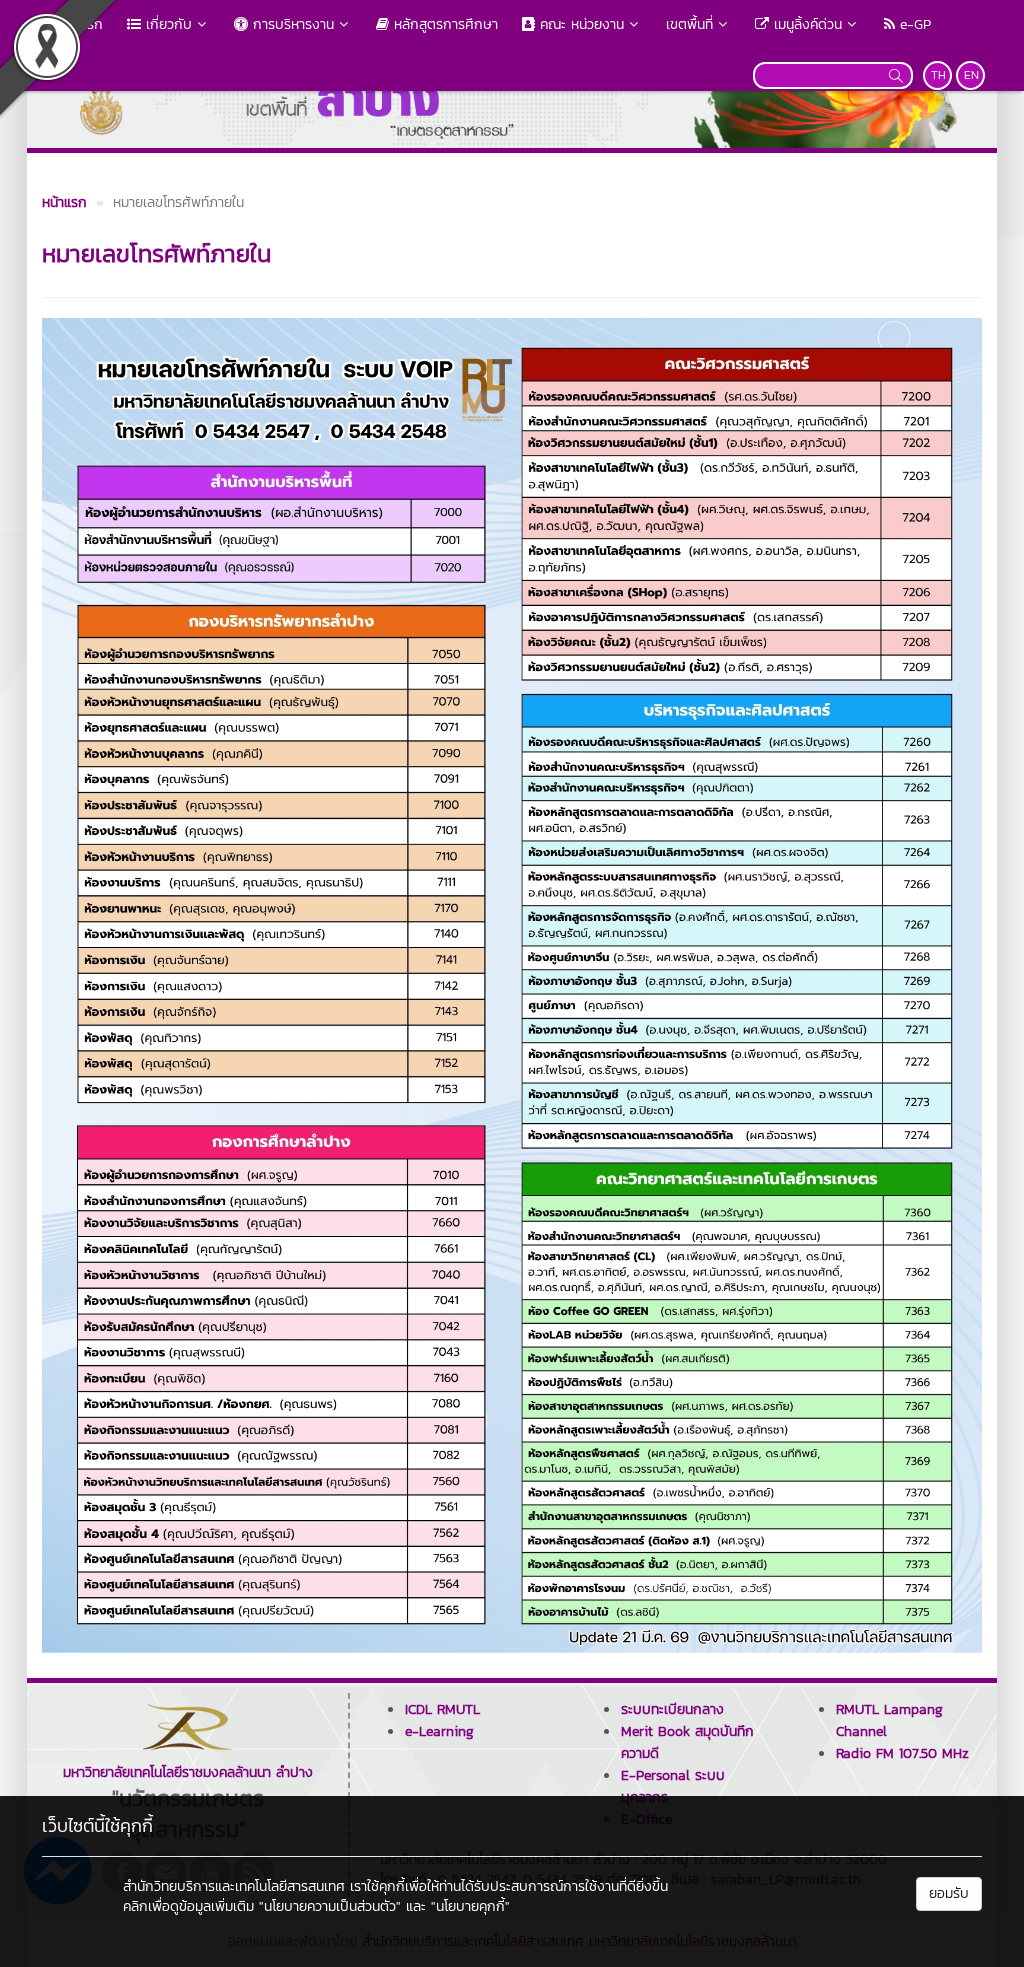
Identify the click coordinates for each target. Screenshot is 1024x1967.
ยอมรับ (949, 1893)
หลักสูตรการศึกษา (443, 24)
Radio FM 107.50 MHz (902, 1753)
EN (971, 75)
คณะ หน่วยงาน (579, 24)
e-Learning (439, 1731)
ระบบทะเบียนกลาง (672, 1709)
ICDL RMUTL (442, 1709)
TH (938, 75)
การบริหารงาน (291, 24)
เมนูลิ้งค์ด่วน (805, 24)
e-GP (913, 24)
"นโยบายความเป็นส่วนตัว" (330, 1906)
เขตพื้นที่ (689, 24)
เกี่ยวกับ (166, 24)
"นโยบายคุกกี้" (470, 1906)
